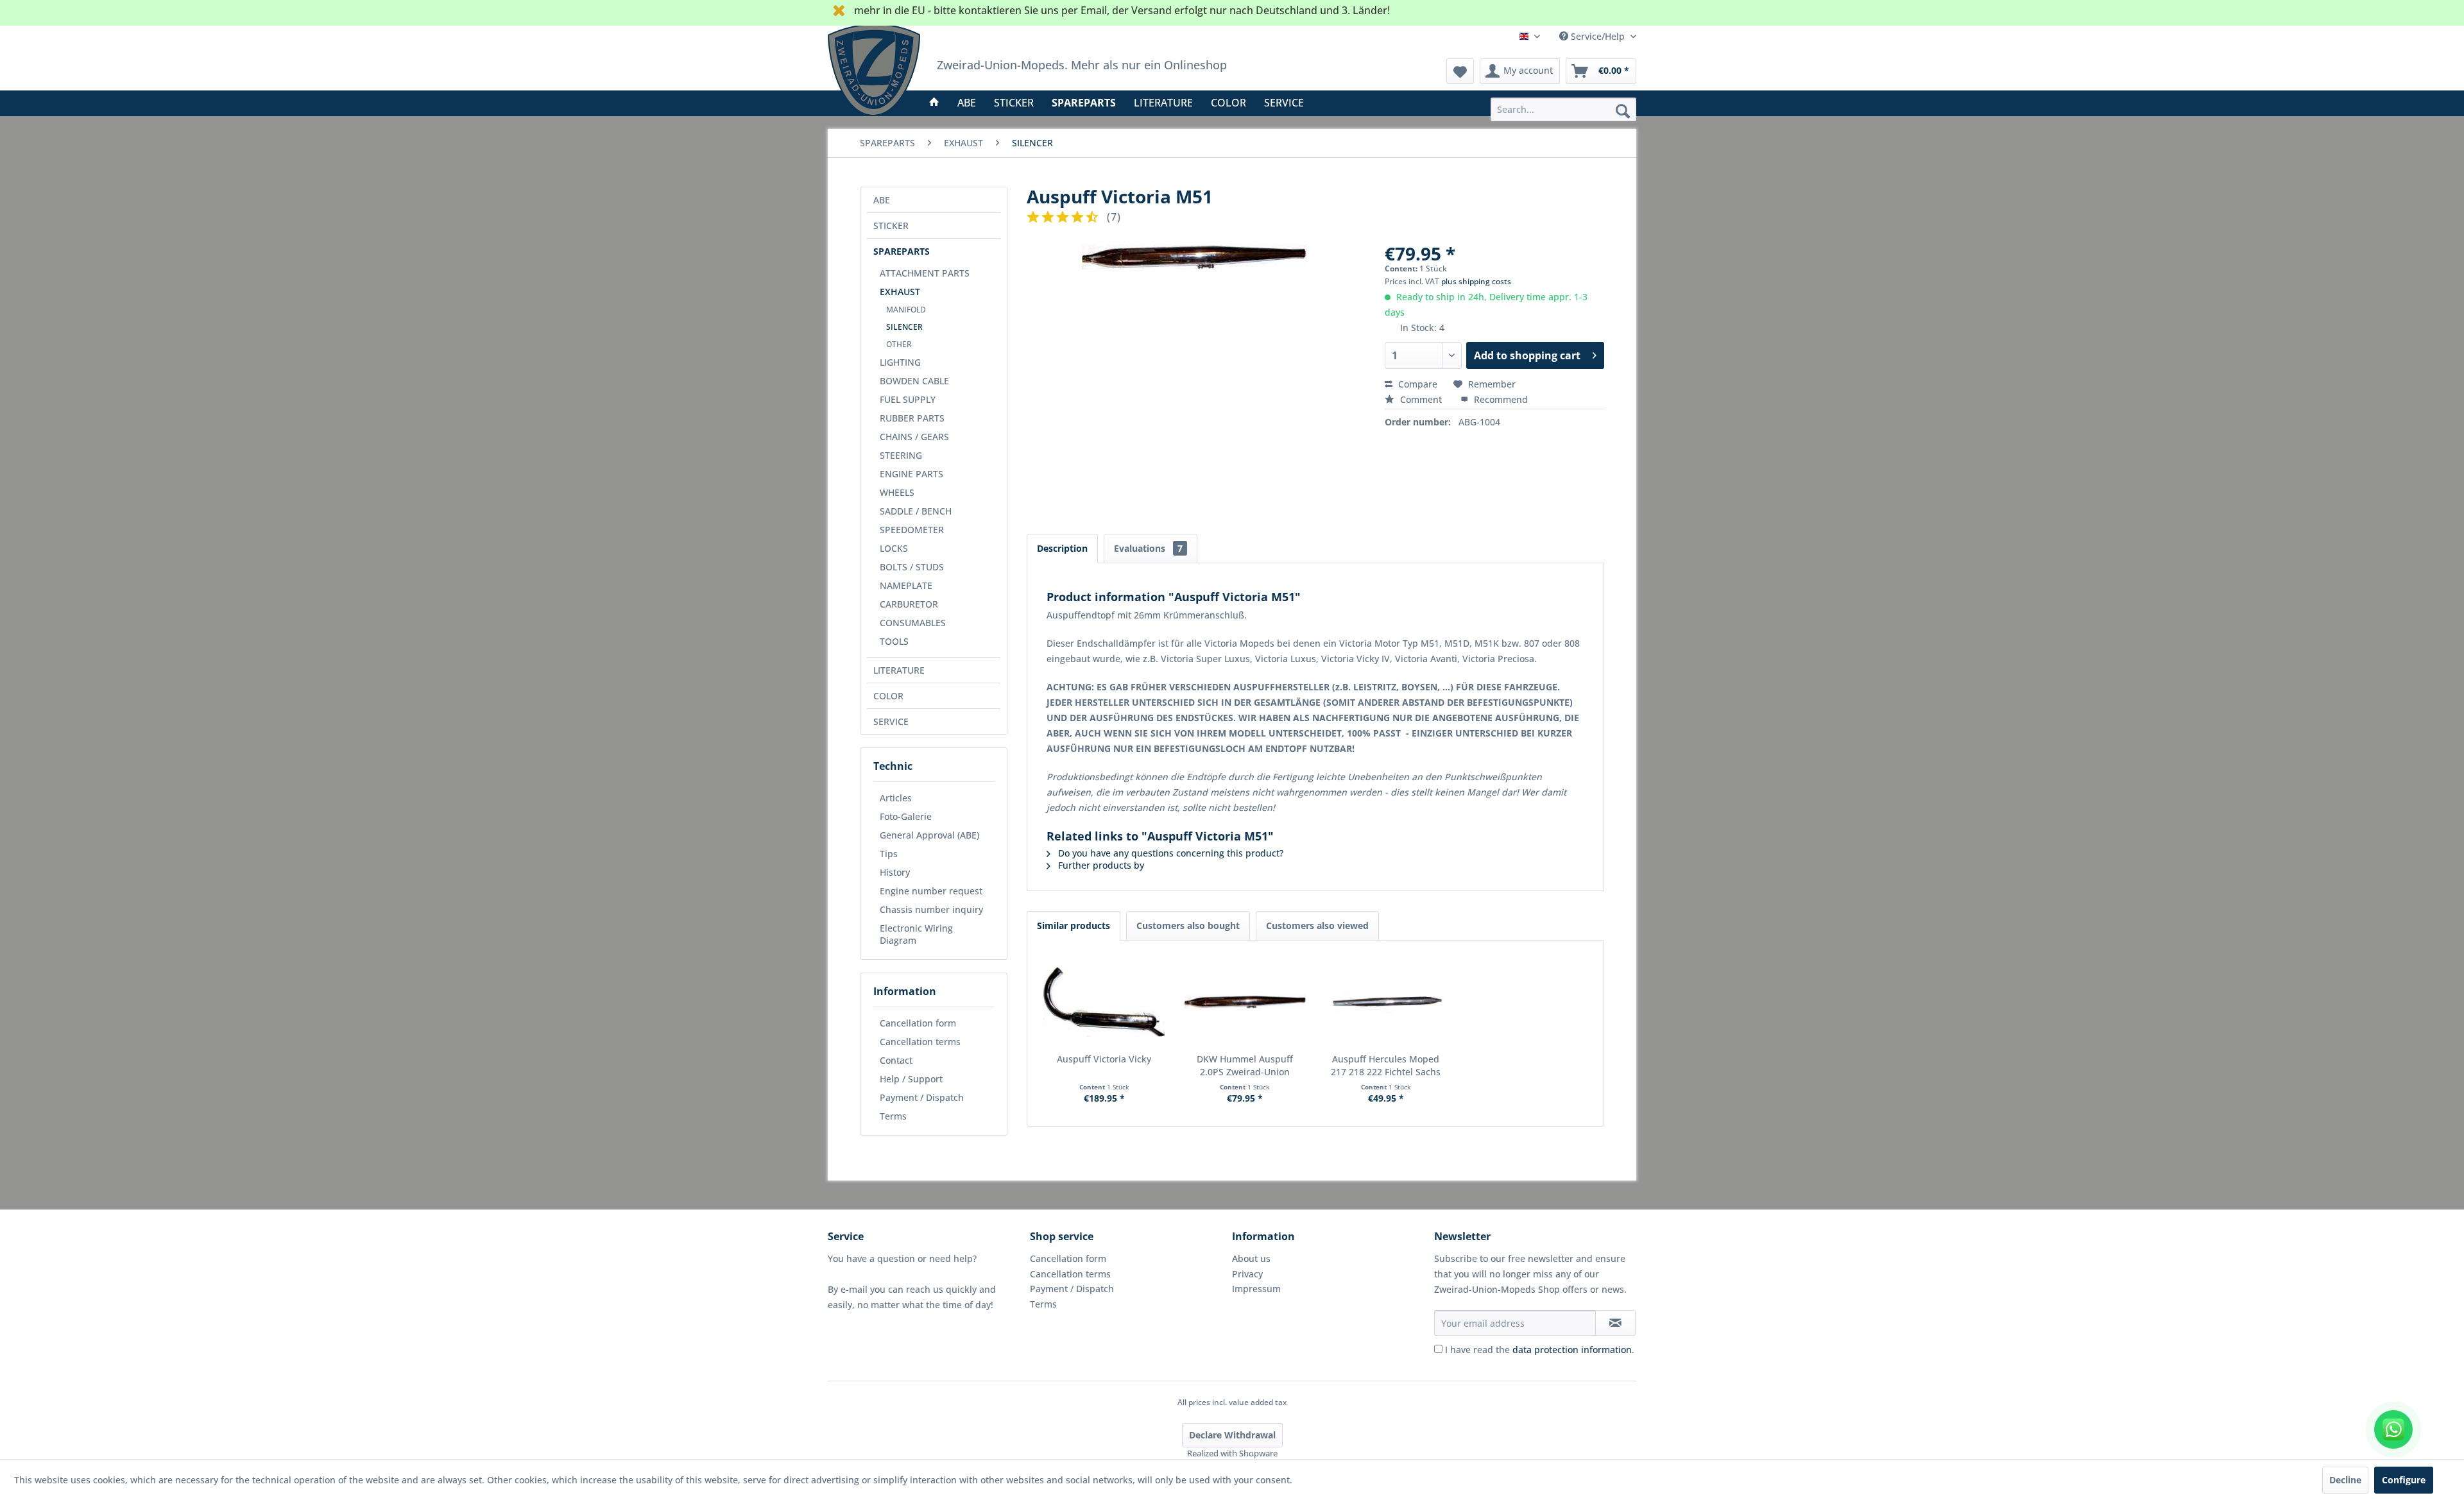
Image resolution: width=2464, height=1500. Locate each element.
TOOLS (894, 641)
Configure (2404, 1480)
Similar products (1074, 925)
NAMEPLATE (906, 585)
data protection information (1572, 1350)
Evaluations (1148, 548)
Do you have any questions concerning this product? (1169, 853)
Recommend (1500, 399)
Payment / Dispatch (922, 1097)
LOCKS (894, 548)
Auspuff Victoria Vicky (1104, 1059)
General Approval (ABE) (929, 835)
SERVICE (891, 721)
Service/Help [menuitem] (1598, 36)
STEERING (901, 455)
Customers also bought (1188, 925)
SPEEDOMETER (912, 530)
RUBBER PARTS (912, 418)
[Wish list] (1460, 71)
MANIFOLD (906, 310)
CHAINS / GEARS (914, 437)
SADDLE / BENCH (916, 511)
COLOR (888, 696)
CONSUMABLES (913, 623)
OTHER (899, 344)
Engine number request (931, 891)
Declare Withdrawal (1232, 1435)
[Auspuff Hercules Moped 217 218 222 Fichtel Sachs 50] (1386, 1001)
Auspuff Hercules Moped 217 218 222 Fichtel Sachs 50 (1386, 1066)
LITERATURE (899, 670)
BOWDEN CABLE (914, 381)
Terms (893, 1116)
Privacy (1247, 1274)
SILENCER (904, 327)
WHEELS (897, 492)
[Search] (1623, 110)
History (895, 872)
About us (1251, 1258)
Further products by (1100, 865)
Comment (1421, 399)
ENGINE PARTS (911, 474)
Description (1062, 548)
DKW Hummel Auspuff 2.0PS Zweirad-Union (1245, 1065)
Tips (889, 854)
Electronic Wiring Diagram (916, 934)
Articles (896, 798)
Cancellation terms (920, 1042)
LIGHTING (900, 362)
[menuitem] (1563, 109)
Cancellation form (918, 1023)
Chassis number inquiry (931, 909)
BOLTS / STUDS (912, 567)
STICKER (891, 226)
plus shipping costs (1476, 281)
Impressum (1256, 1289)
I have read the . (1540, 1350)
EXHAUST (900, 292)
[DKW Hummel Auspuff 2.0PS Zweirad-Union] (1245, 1001)
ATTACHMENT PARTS (925, 273)
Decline (2345, 1480)
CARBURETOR (909, 604)
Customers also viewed (1317, 925)
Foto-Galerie (906, 816)
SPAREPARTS (902, 251)
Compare (1416, 384)
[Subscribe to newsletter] (1615, 1323)
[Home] (934, 103)
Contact (896, 1060)
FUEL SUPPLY (908, 399)
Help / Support (911, 1079)
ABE (882, 200)
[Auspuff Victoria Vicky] (1104, 1001)
